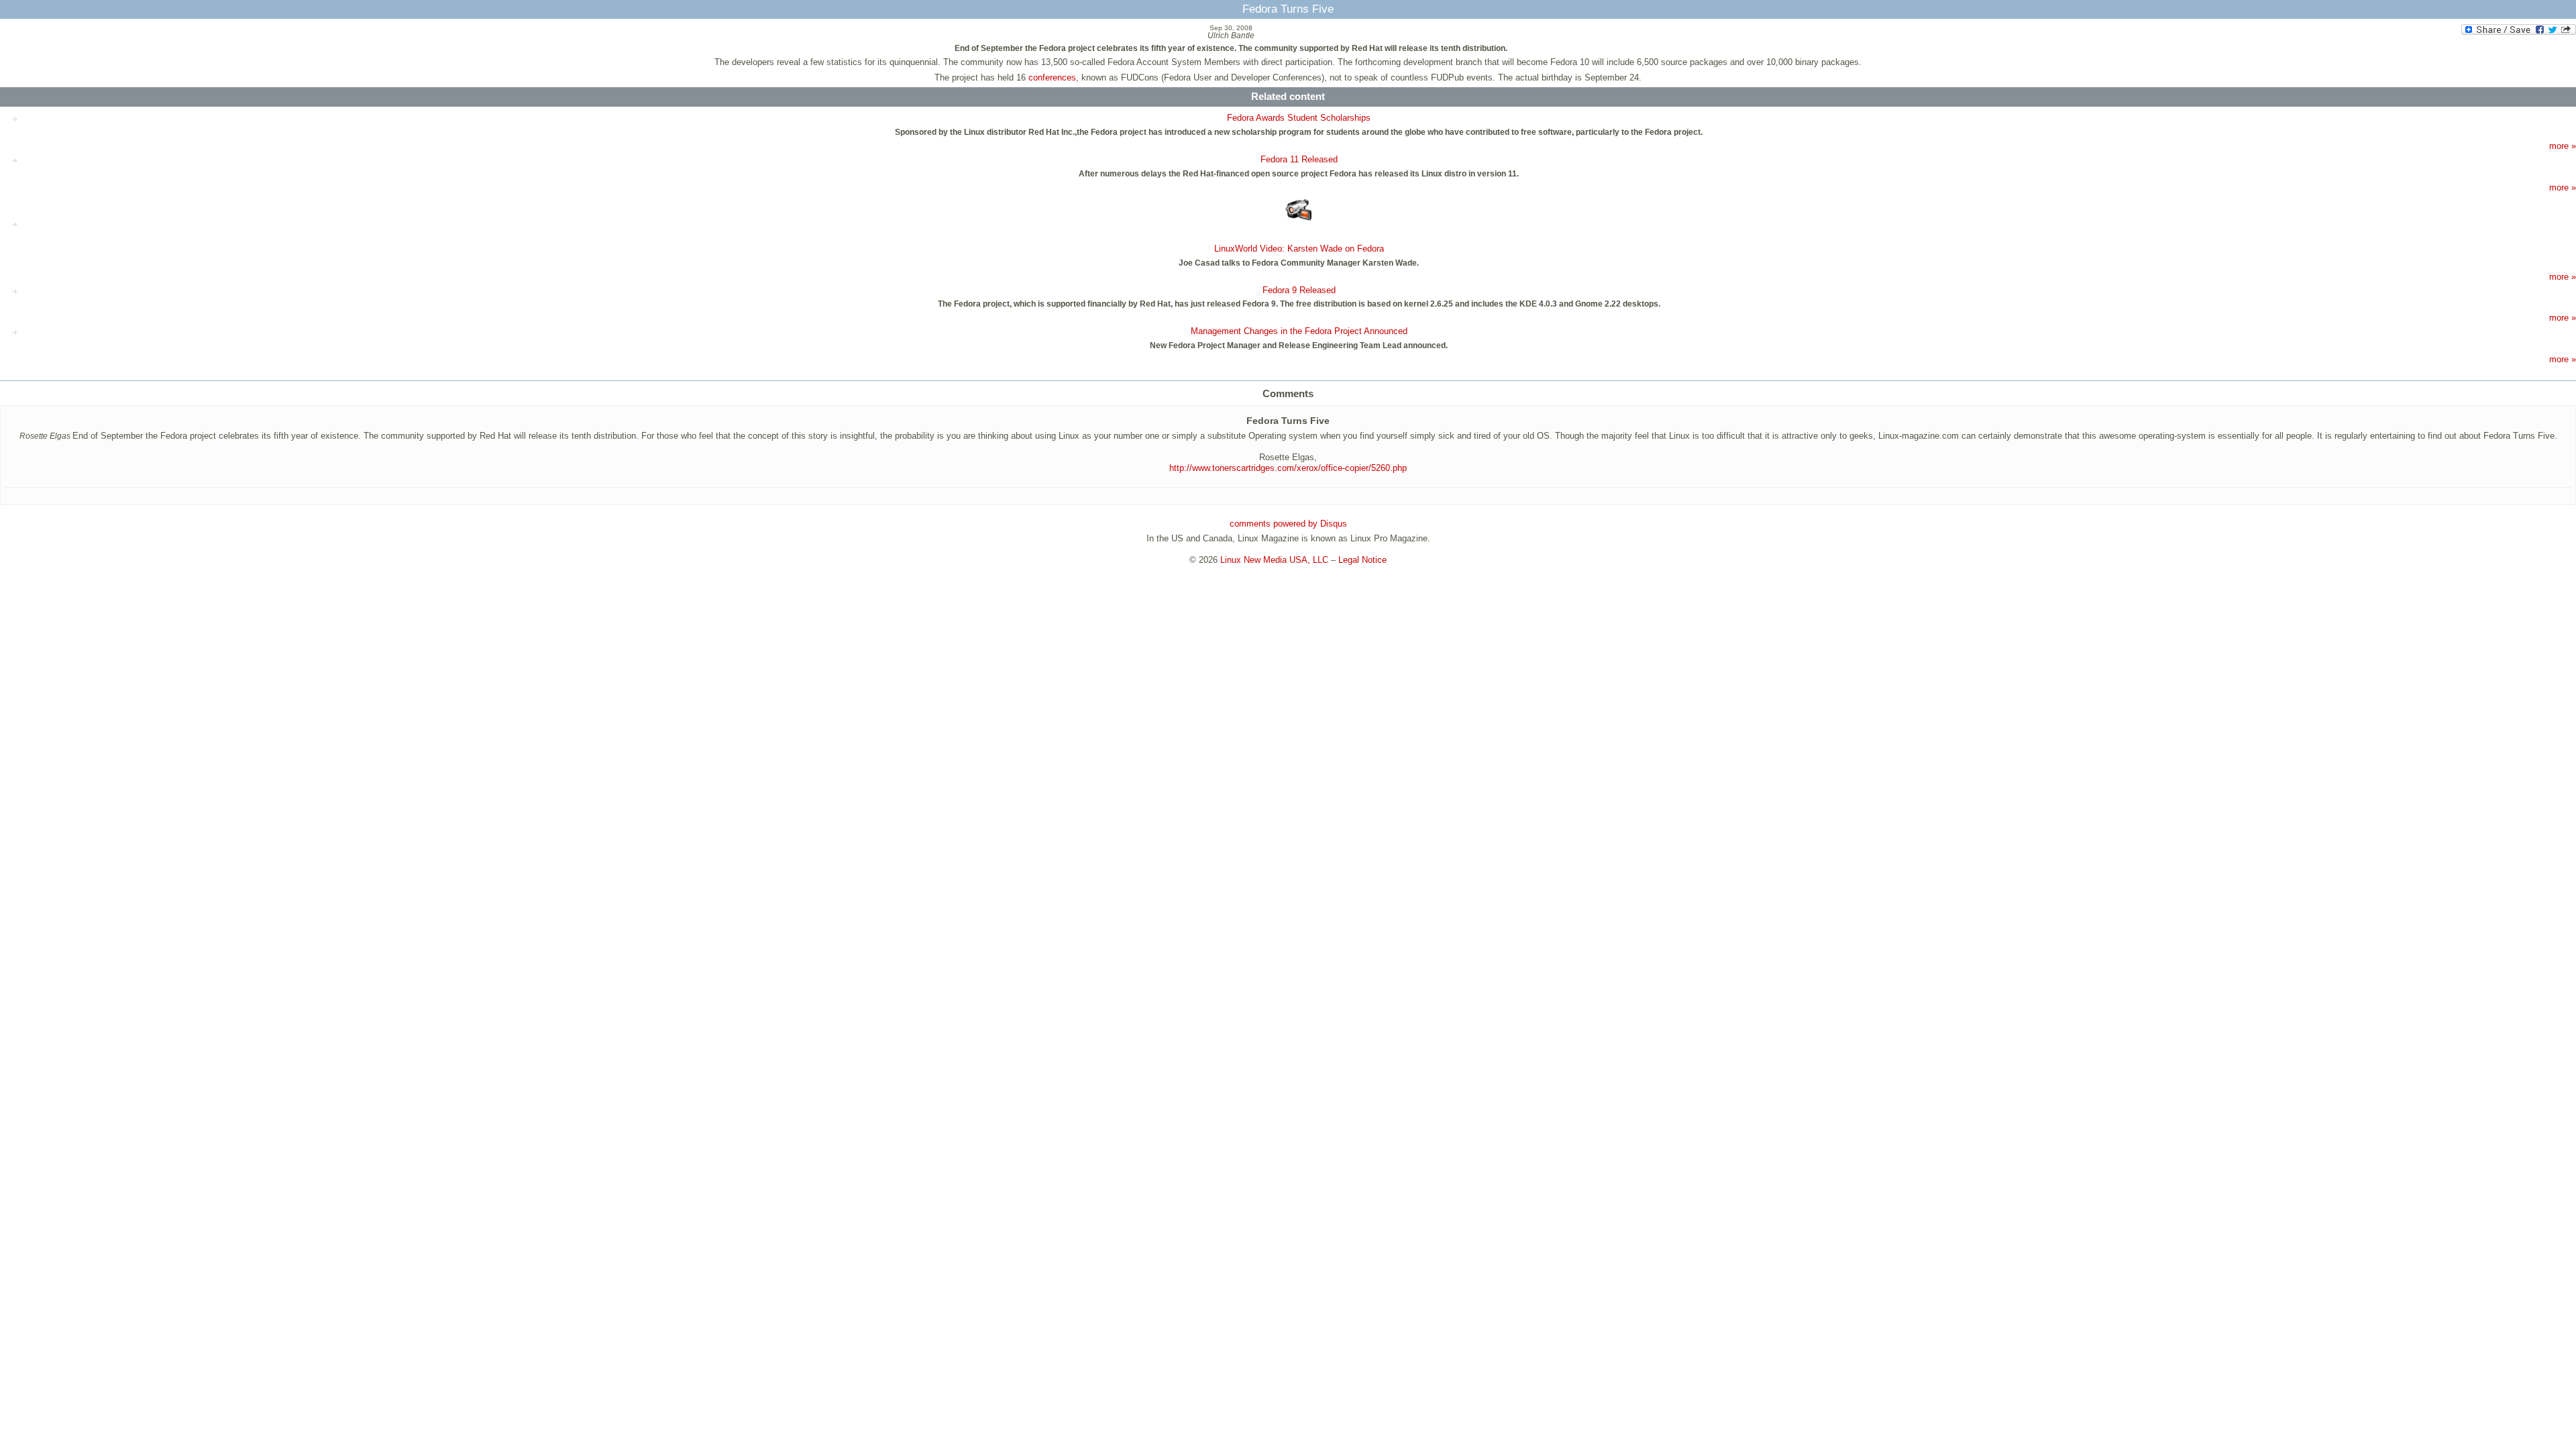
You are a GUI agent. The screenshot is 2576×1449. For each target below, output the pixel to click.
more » (2563, 146)
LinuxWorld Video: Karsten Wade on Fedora (1299, 249)
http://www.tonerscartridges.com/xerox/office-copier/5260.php (1288, 468)
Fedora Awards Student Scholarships (1299, 118)
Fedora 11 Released (1299, 159)
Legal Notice (1362, 560)
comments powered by (1288, 524)
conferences (1052, 77)
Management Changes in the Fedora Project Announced (1299, 331)
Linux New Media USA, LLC (1274, 560)
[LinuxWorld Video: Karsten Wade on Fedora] (1299, 211)
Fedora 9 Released (1299, 290)
